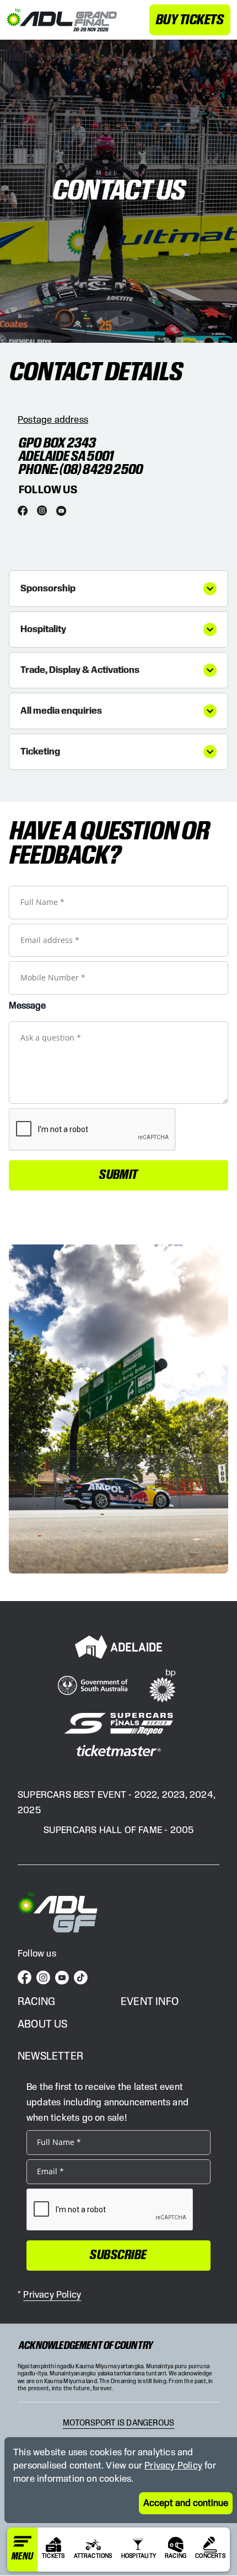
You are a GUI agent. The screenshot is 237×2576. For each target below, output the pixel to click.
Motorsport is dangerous (119, 2423)
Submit (118, 1175)
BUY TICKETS (190, 20)
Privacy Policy (173, 2466)
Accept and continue (186, 2503)
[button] (118, 589)
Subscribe (118, 2255)
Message (27, 1006)
